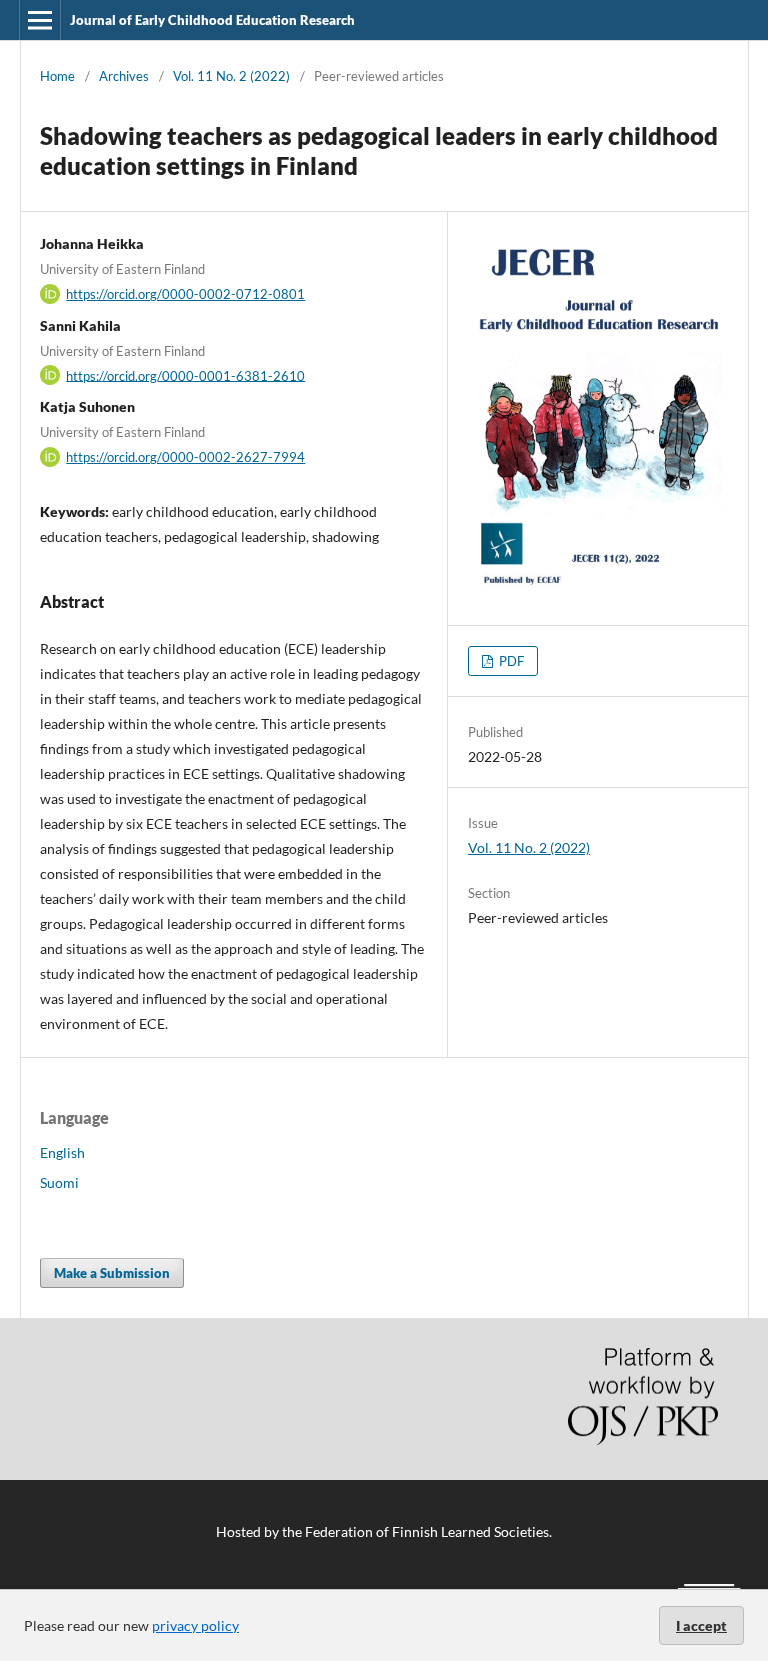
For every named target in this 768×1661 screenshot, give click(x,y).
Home (57, 76)
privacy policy (195, 1625)
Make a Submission (112, 1273)
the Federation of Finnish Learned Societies (415, 1531)
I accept (701, 1625)
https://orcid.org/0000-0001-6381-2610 (185, 375)
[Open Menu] (40, 20)
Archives (124, 76)
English (62, 1152)
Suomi (59, 1182)
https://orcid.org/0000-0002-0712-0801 (185, 294)
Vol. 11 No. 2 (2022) (231, 76)
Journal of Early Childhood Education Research (212, 20)
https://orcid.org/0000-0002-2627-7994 (185, 457)
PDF (510, 661)
